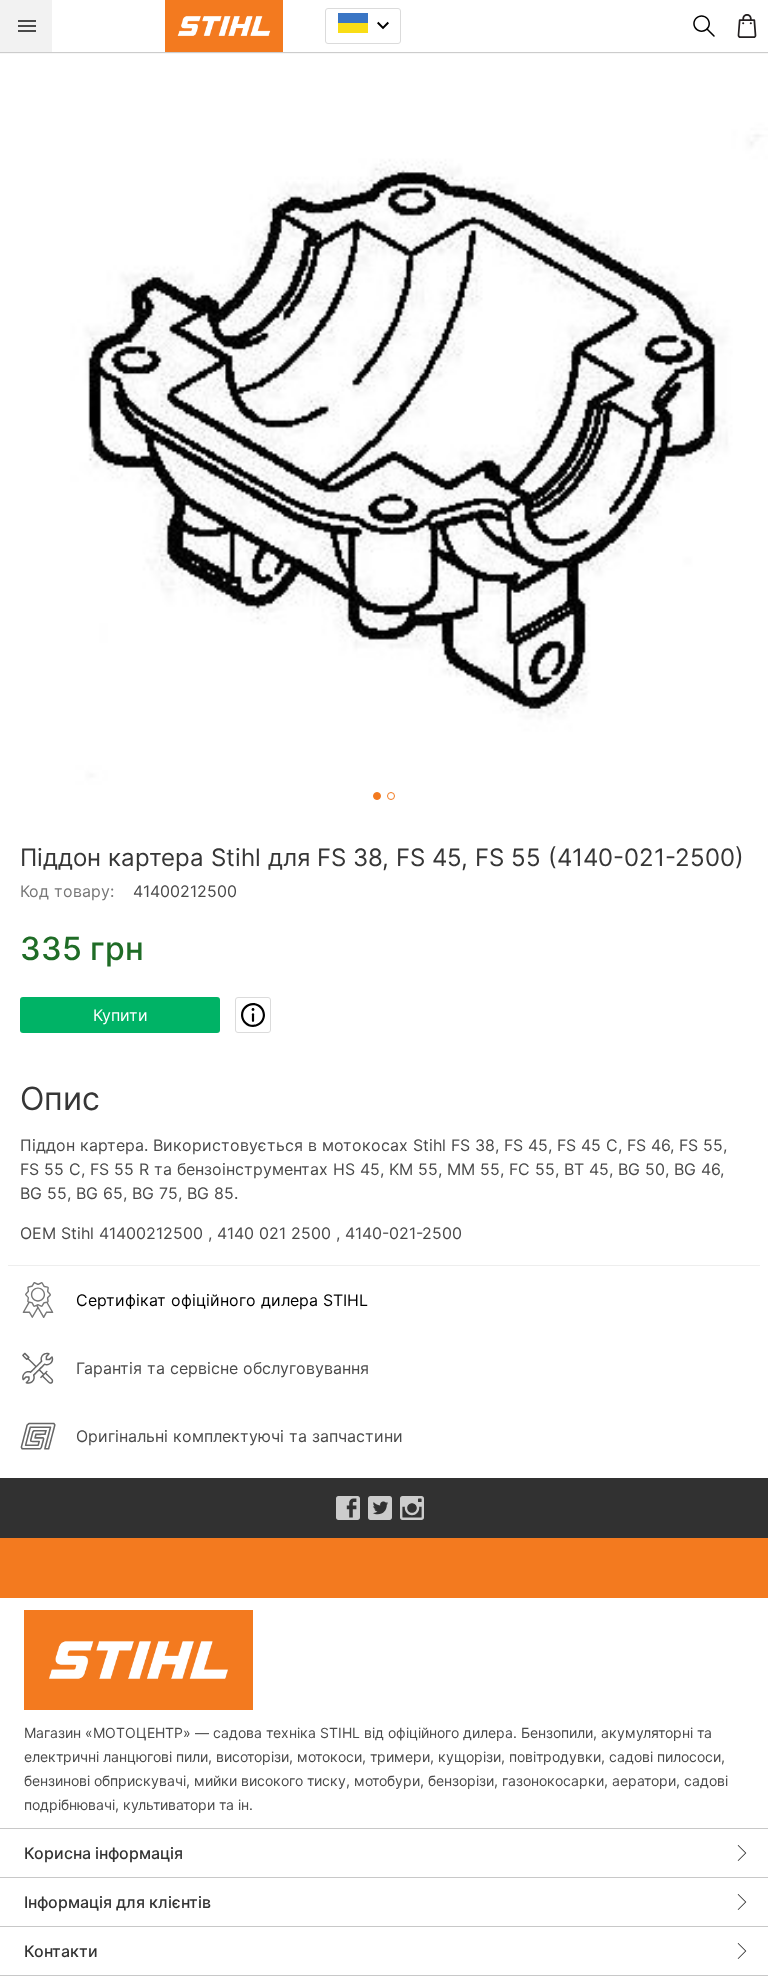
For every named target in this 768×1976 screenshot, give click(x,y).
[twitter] (380, 1508)
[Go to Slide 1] (377, 796)
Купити (120, 1015)
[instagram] (412, 1508)
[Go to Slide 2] (391, 796)
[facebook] (348, 1508)
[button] (384, 436)
